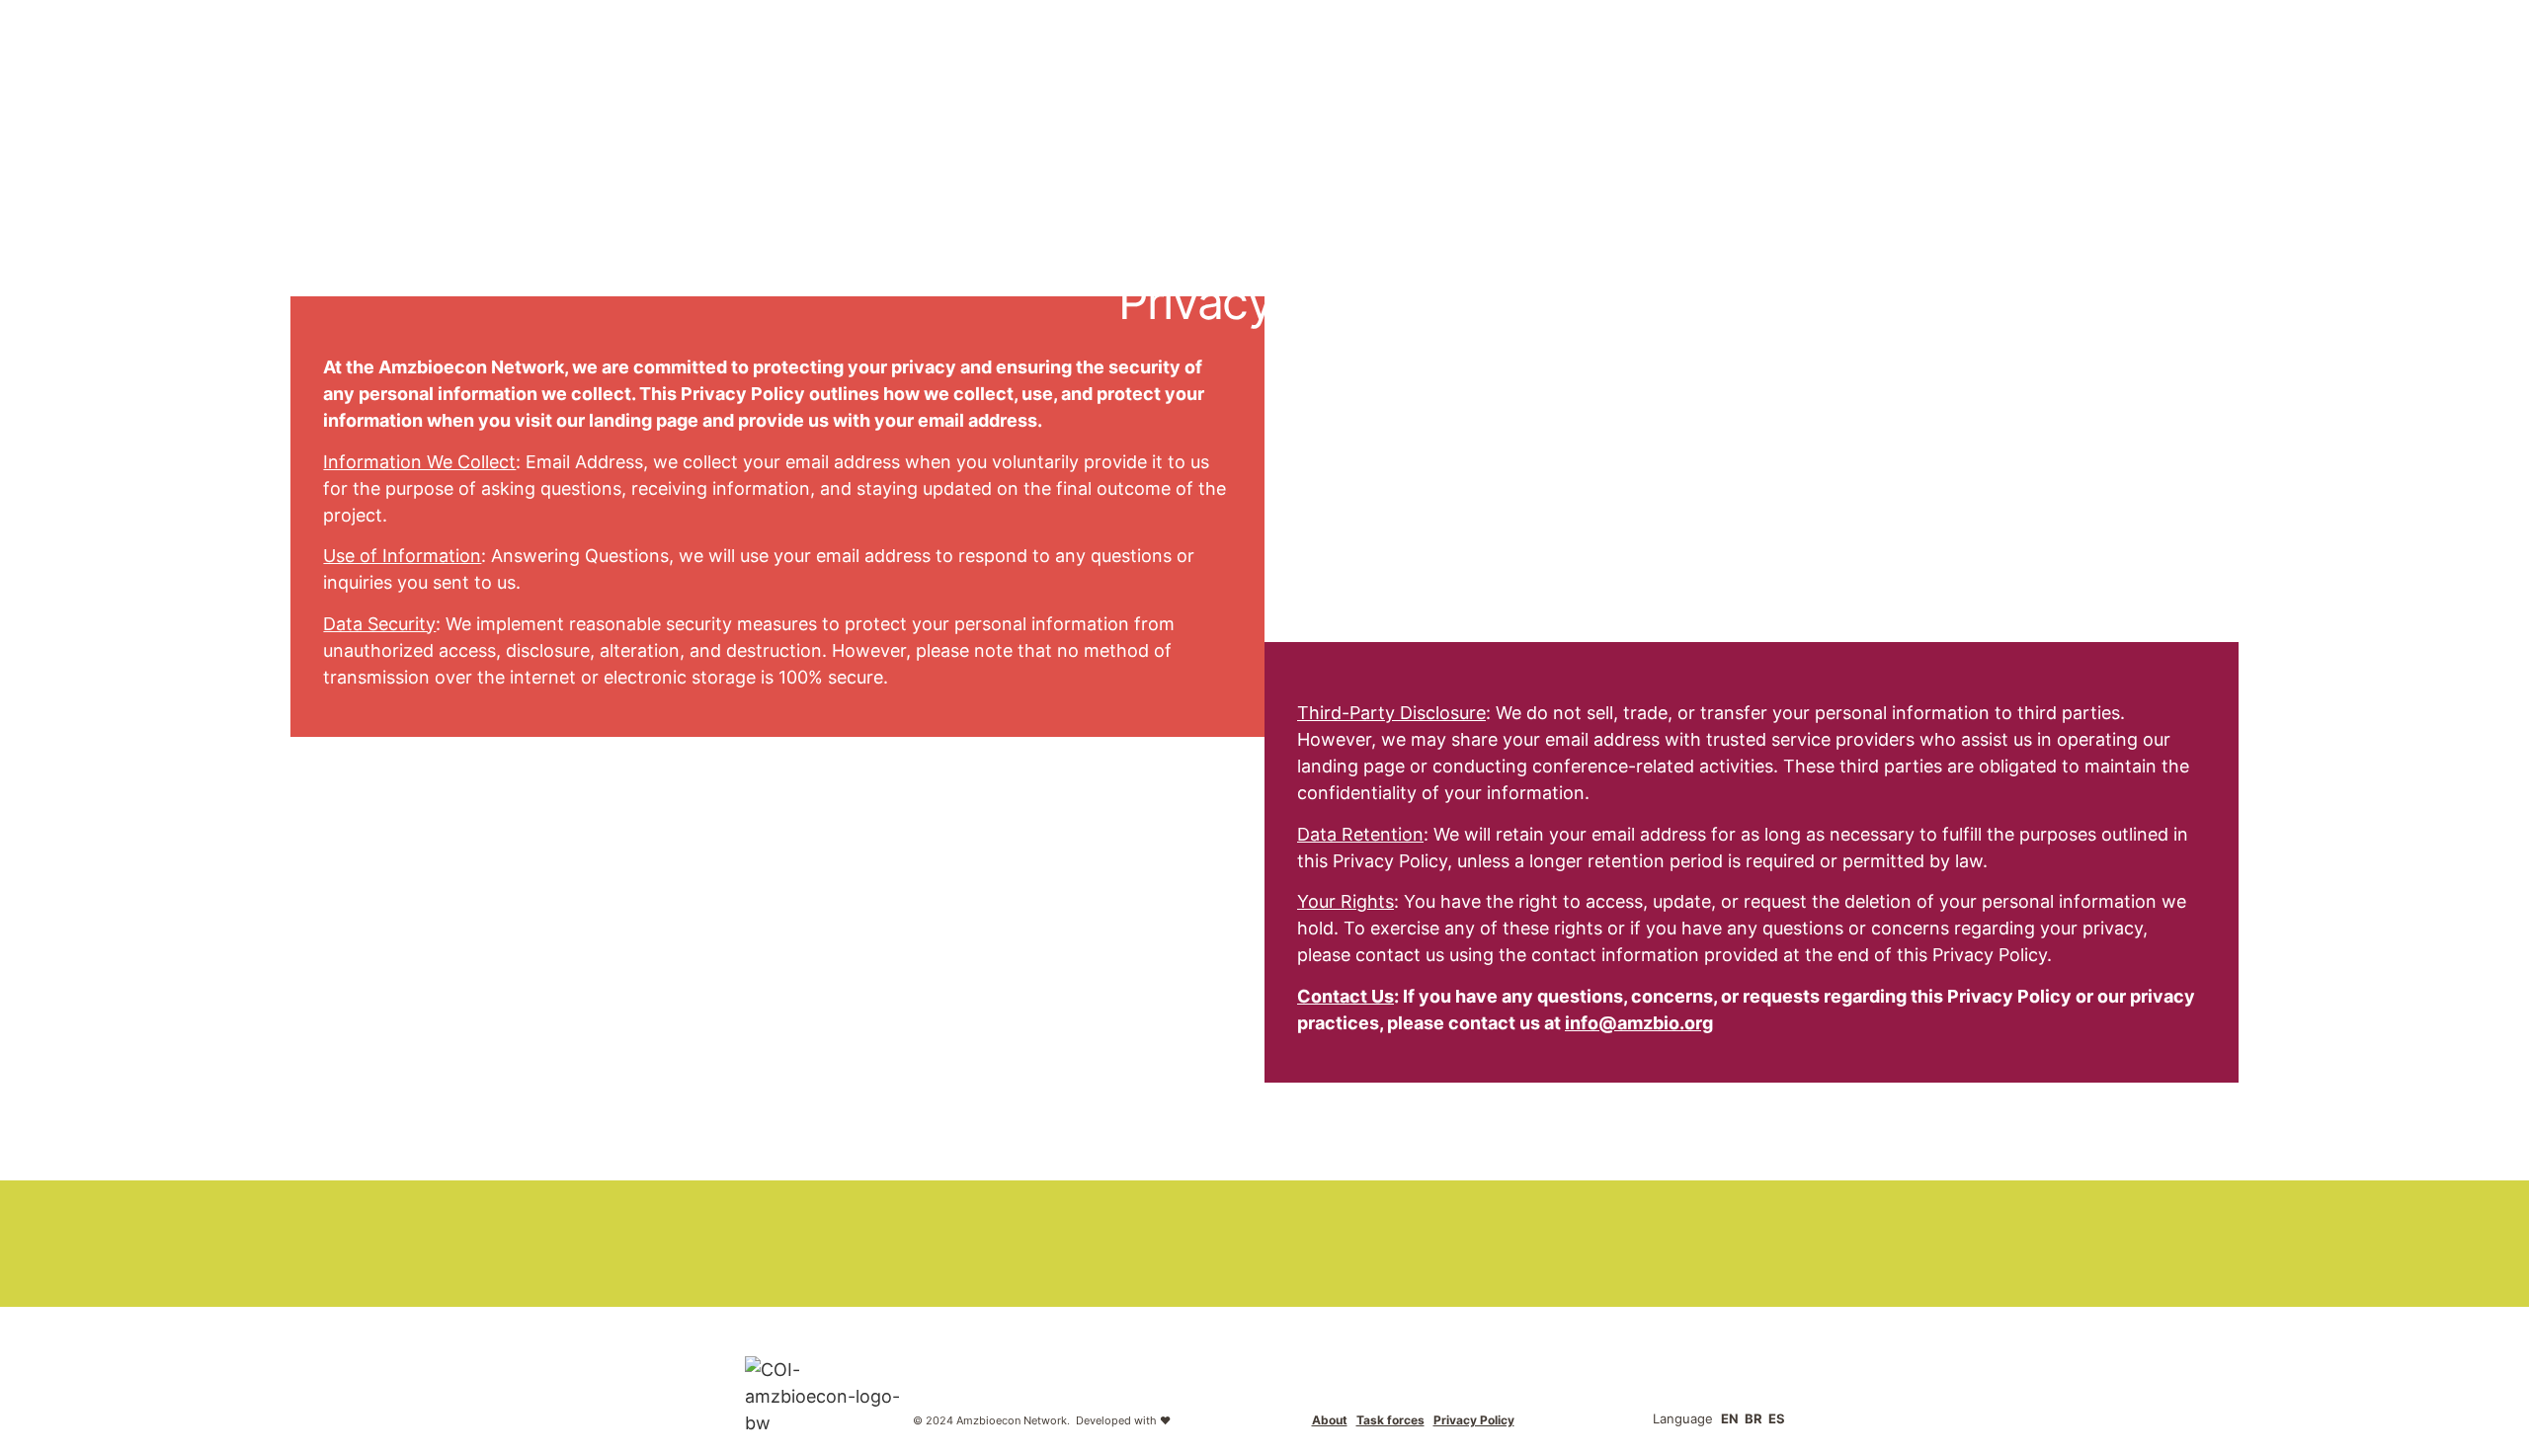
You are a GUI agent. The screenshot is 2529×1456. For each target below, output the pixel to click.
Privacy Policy (1474, 1420)
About (1330, 1420)
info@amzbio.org (1639, 1023)
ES (1777, 1418)
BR (1754, 1418)
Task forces (1390, 1420)
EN (1730, 1418)
